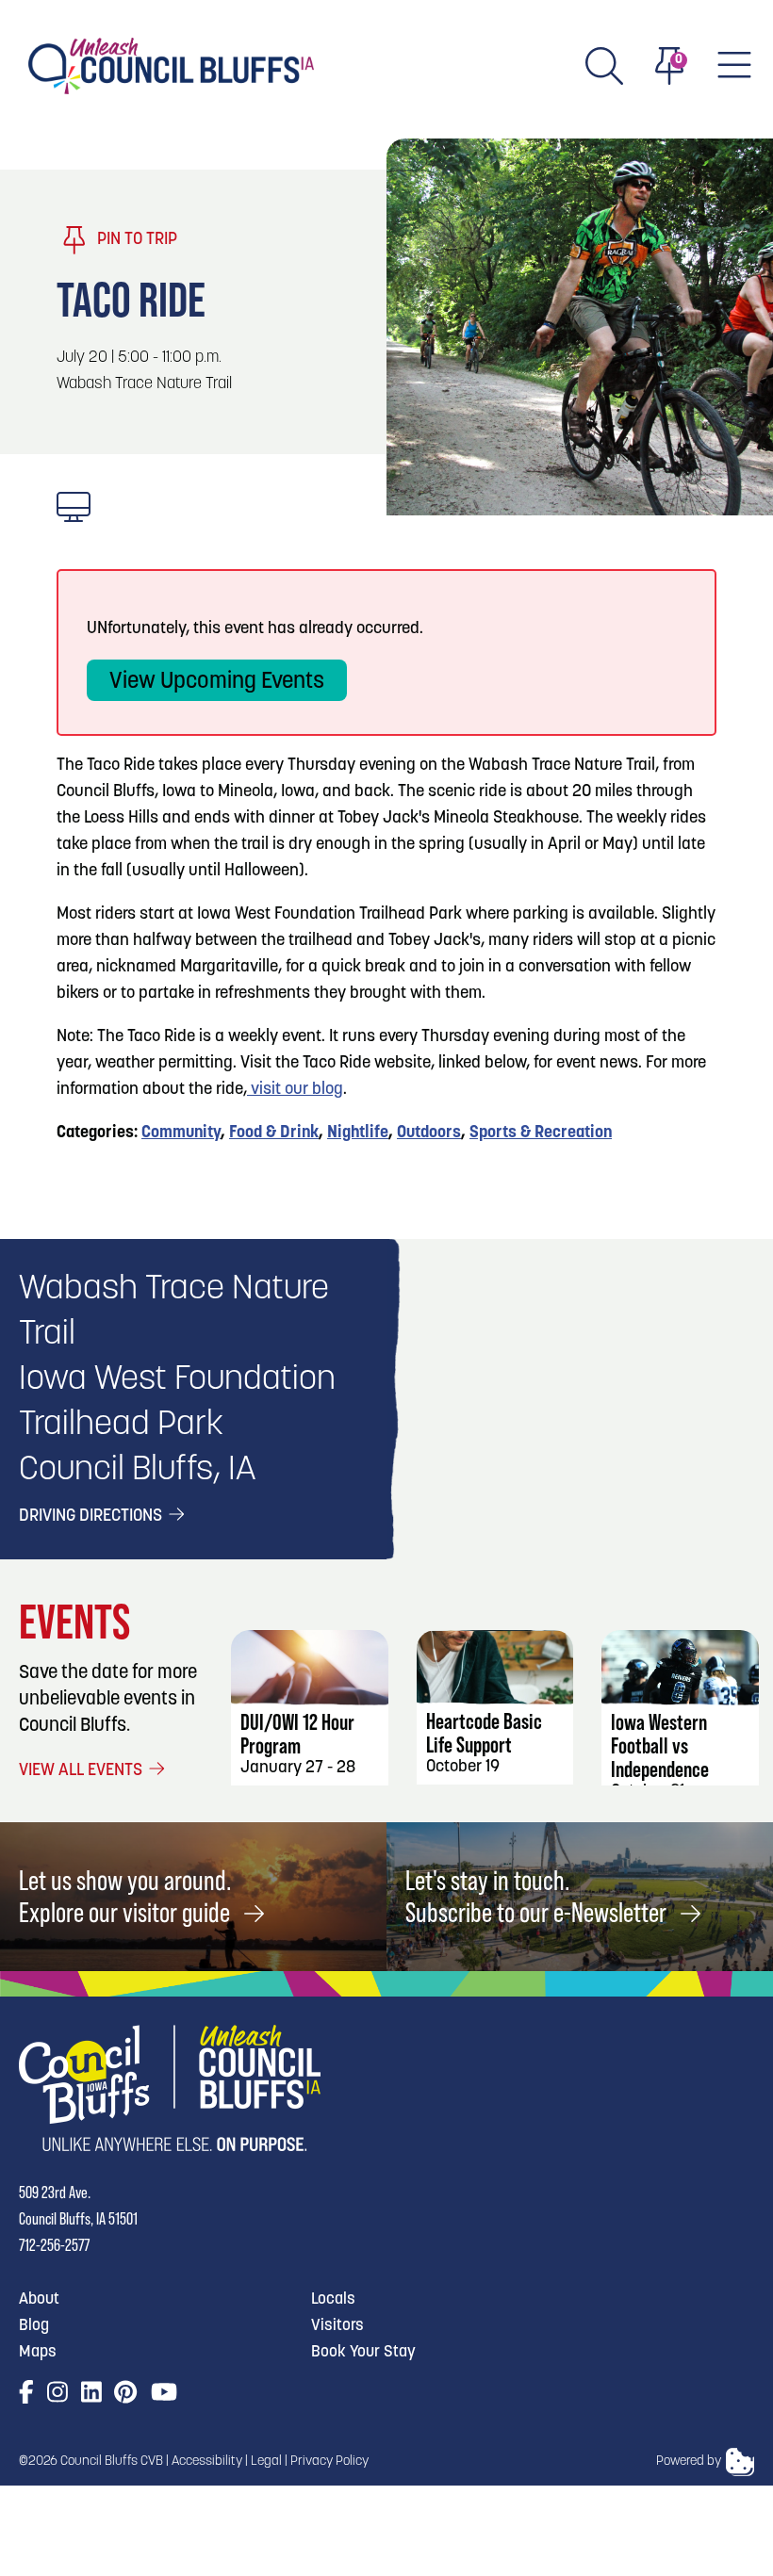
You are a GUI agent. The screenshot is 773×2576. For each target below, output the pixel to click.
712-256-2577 (54, 2245)
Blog (34, 2326)
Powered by (689, 2462)
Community (181, 1133)
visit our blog (295, 1090)
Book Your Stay (363, 2352)
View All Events (82, 1771)
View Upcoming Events (217, 682)
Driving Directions (92, 1517)
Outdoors (429, 1133)
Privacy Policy (329, 2462)
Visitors (337, 2326)
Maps (38, 2352)
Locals (333, 2299)
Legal (266, 2462)
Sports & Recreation (541, 1133)
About (39, 2299)
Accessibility (207, 2462)
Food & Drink (274, 1133)
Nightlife (358, 1133)
